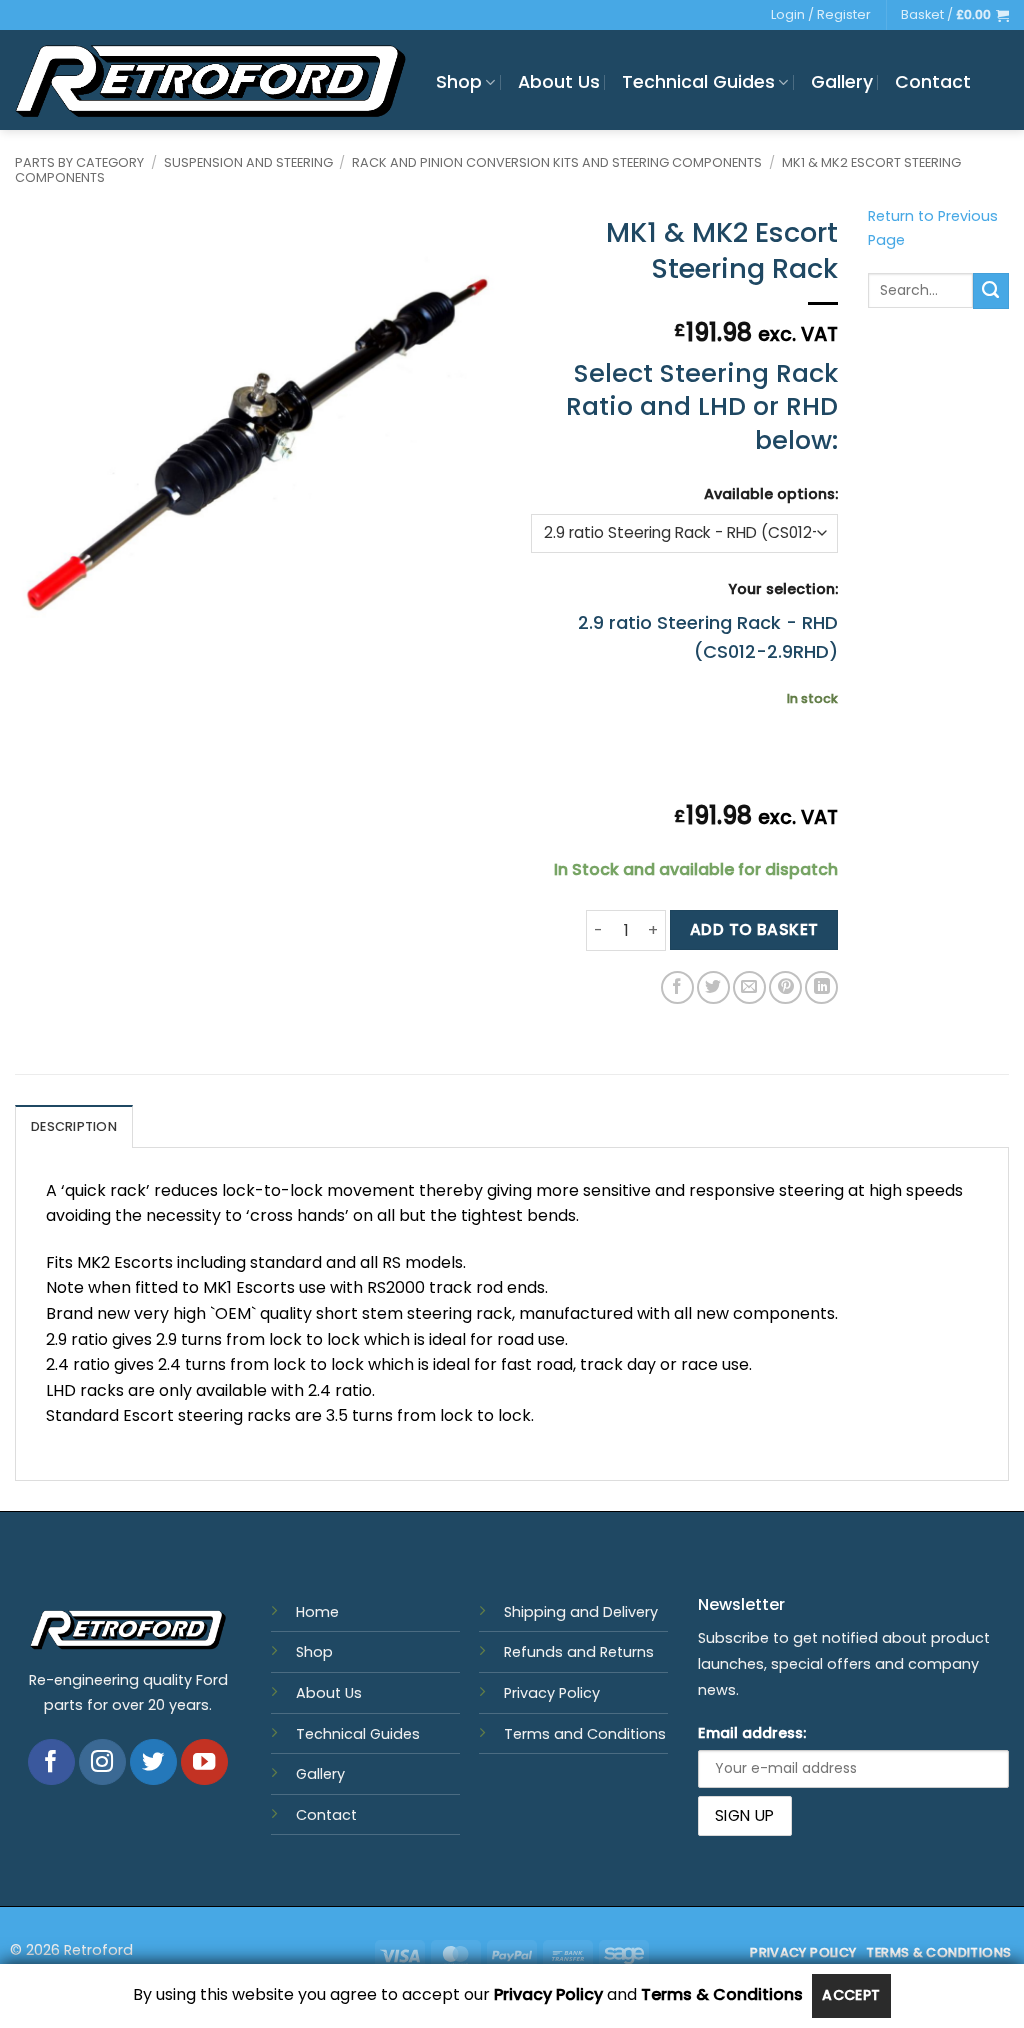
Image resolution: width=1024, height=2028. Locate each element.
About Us (559, 82)
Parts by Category (79, 162)
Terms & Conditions (722, 1995)
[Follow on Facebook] (51, 1762)
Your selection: (783, 589)
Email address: (752, 1733)
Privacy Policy (552, 1693)
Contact (933, 82)
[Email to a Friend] (749, 987)
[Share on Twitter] (713, 987)
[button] (955, 15)
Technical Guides (698, 82)
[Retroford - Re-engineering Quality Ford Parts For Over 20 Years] (210, 81)
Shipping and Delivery (581, 1612)
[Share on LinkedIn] (821, 987)
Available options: (771, 494)
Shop (459, 82)
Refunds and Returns (579, 1652)
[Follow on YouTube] (204, 1762)
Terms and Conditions (585, 1734)
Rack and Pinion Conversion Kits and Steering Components (557, 162)
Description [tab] (74, 1126)
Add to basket (754, 929)
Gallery (842, 82)
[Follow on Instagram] (102, 1762)
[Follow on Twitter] (153, 1762)
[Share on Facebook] (677, 987)
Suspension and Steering (248, 162)
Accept (851, 1995)
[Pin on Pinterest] (785, 987)
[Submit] (991, 291)
